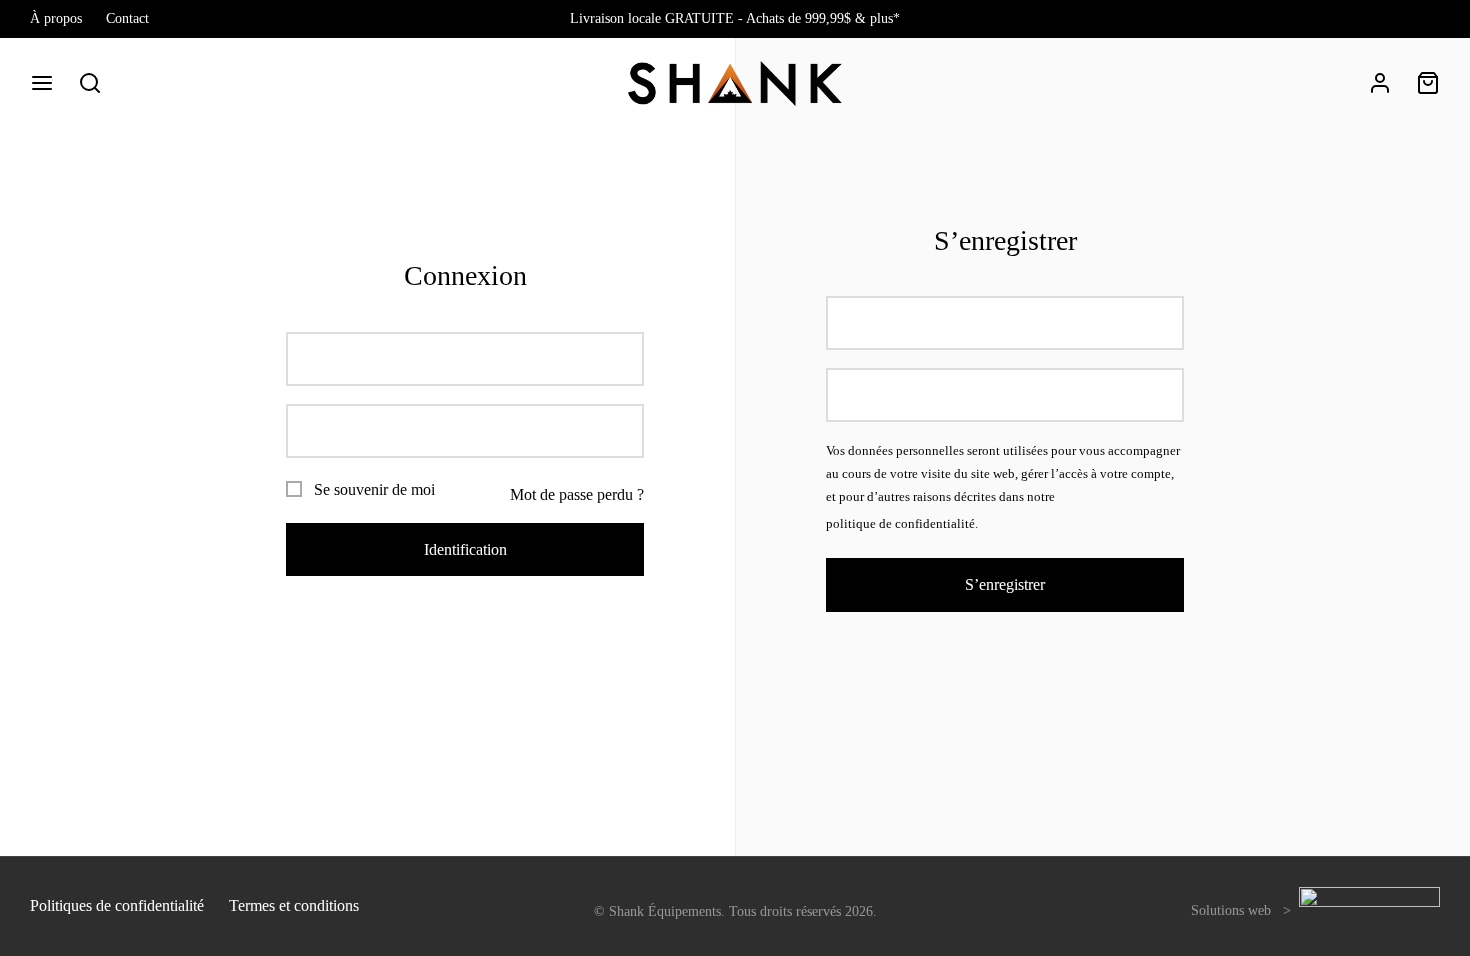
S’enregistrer (1005, 584)
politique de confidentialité (900, 524)
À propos (56, 18)
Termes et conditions (294, 905)
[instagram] (1425, 19)
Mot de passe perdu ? (577, 494)
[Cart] (1428, 83)
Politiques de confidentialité (117, 905)
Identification (465, 549)
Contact (127, 18)
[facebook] (1385, 19)
